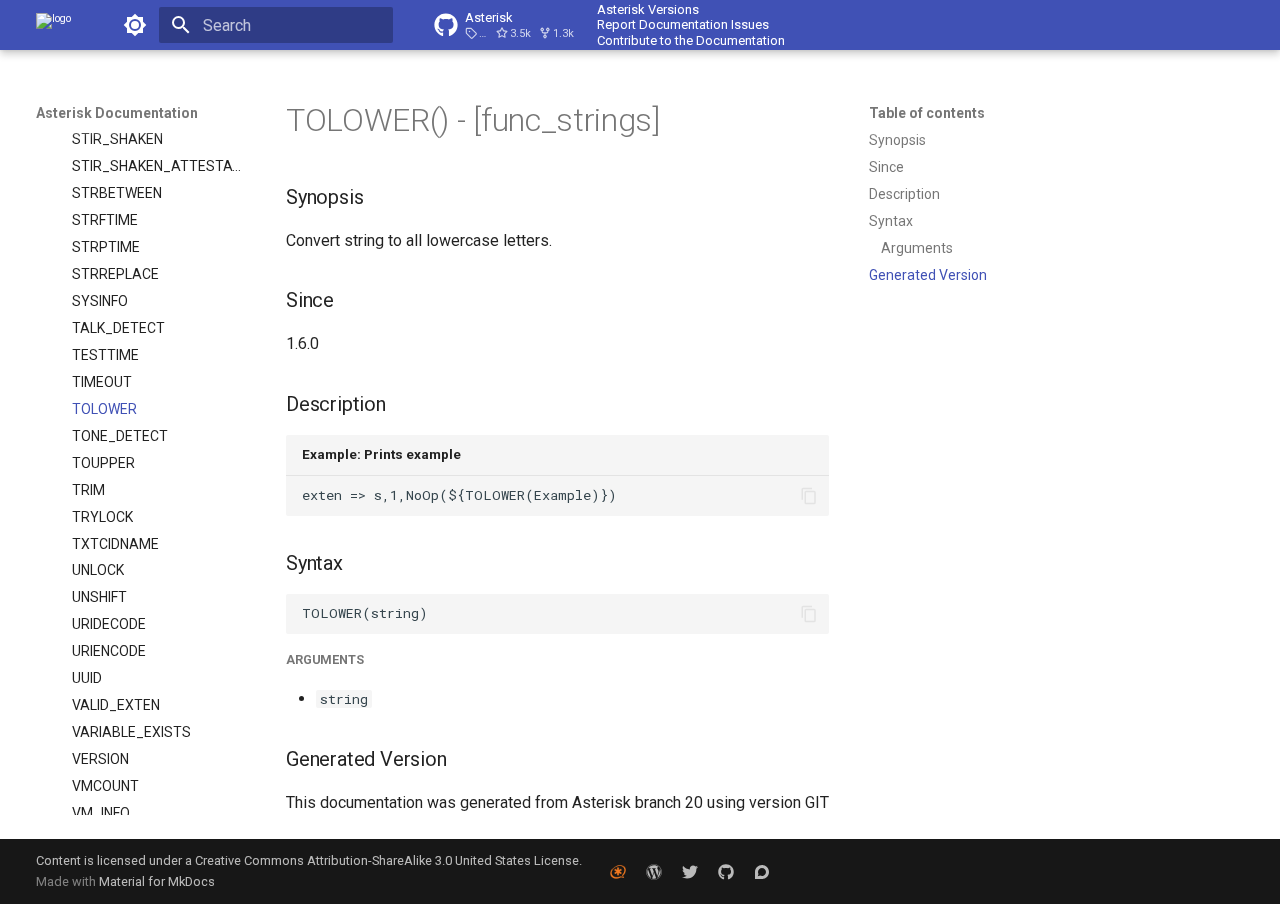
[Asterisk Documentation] (53, 25)
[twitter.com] (690, 871)
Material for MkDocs (157, 881)
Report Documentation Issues (683, 24)
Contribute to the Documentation (691, 40)
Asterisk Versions (648, 9)
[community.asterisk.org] (762, 871)
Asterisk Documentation (117, 113)
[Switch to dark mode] (135, 25)
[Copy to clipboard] (809, 496)
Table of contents (927, 113)
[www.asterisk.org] (618, 871)
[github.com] (726, 871)
